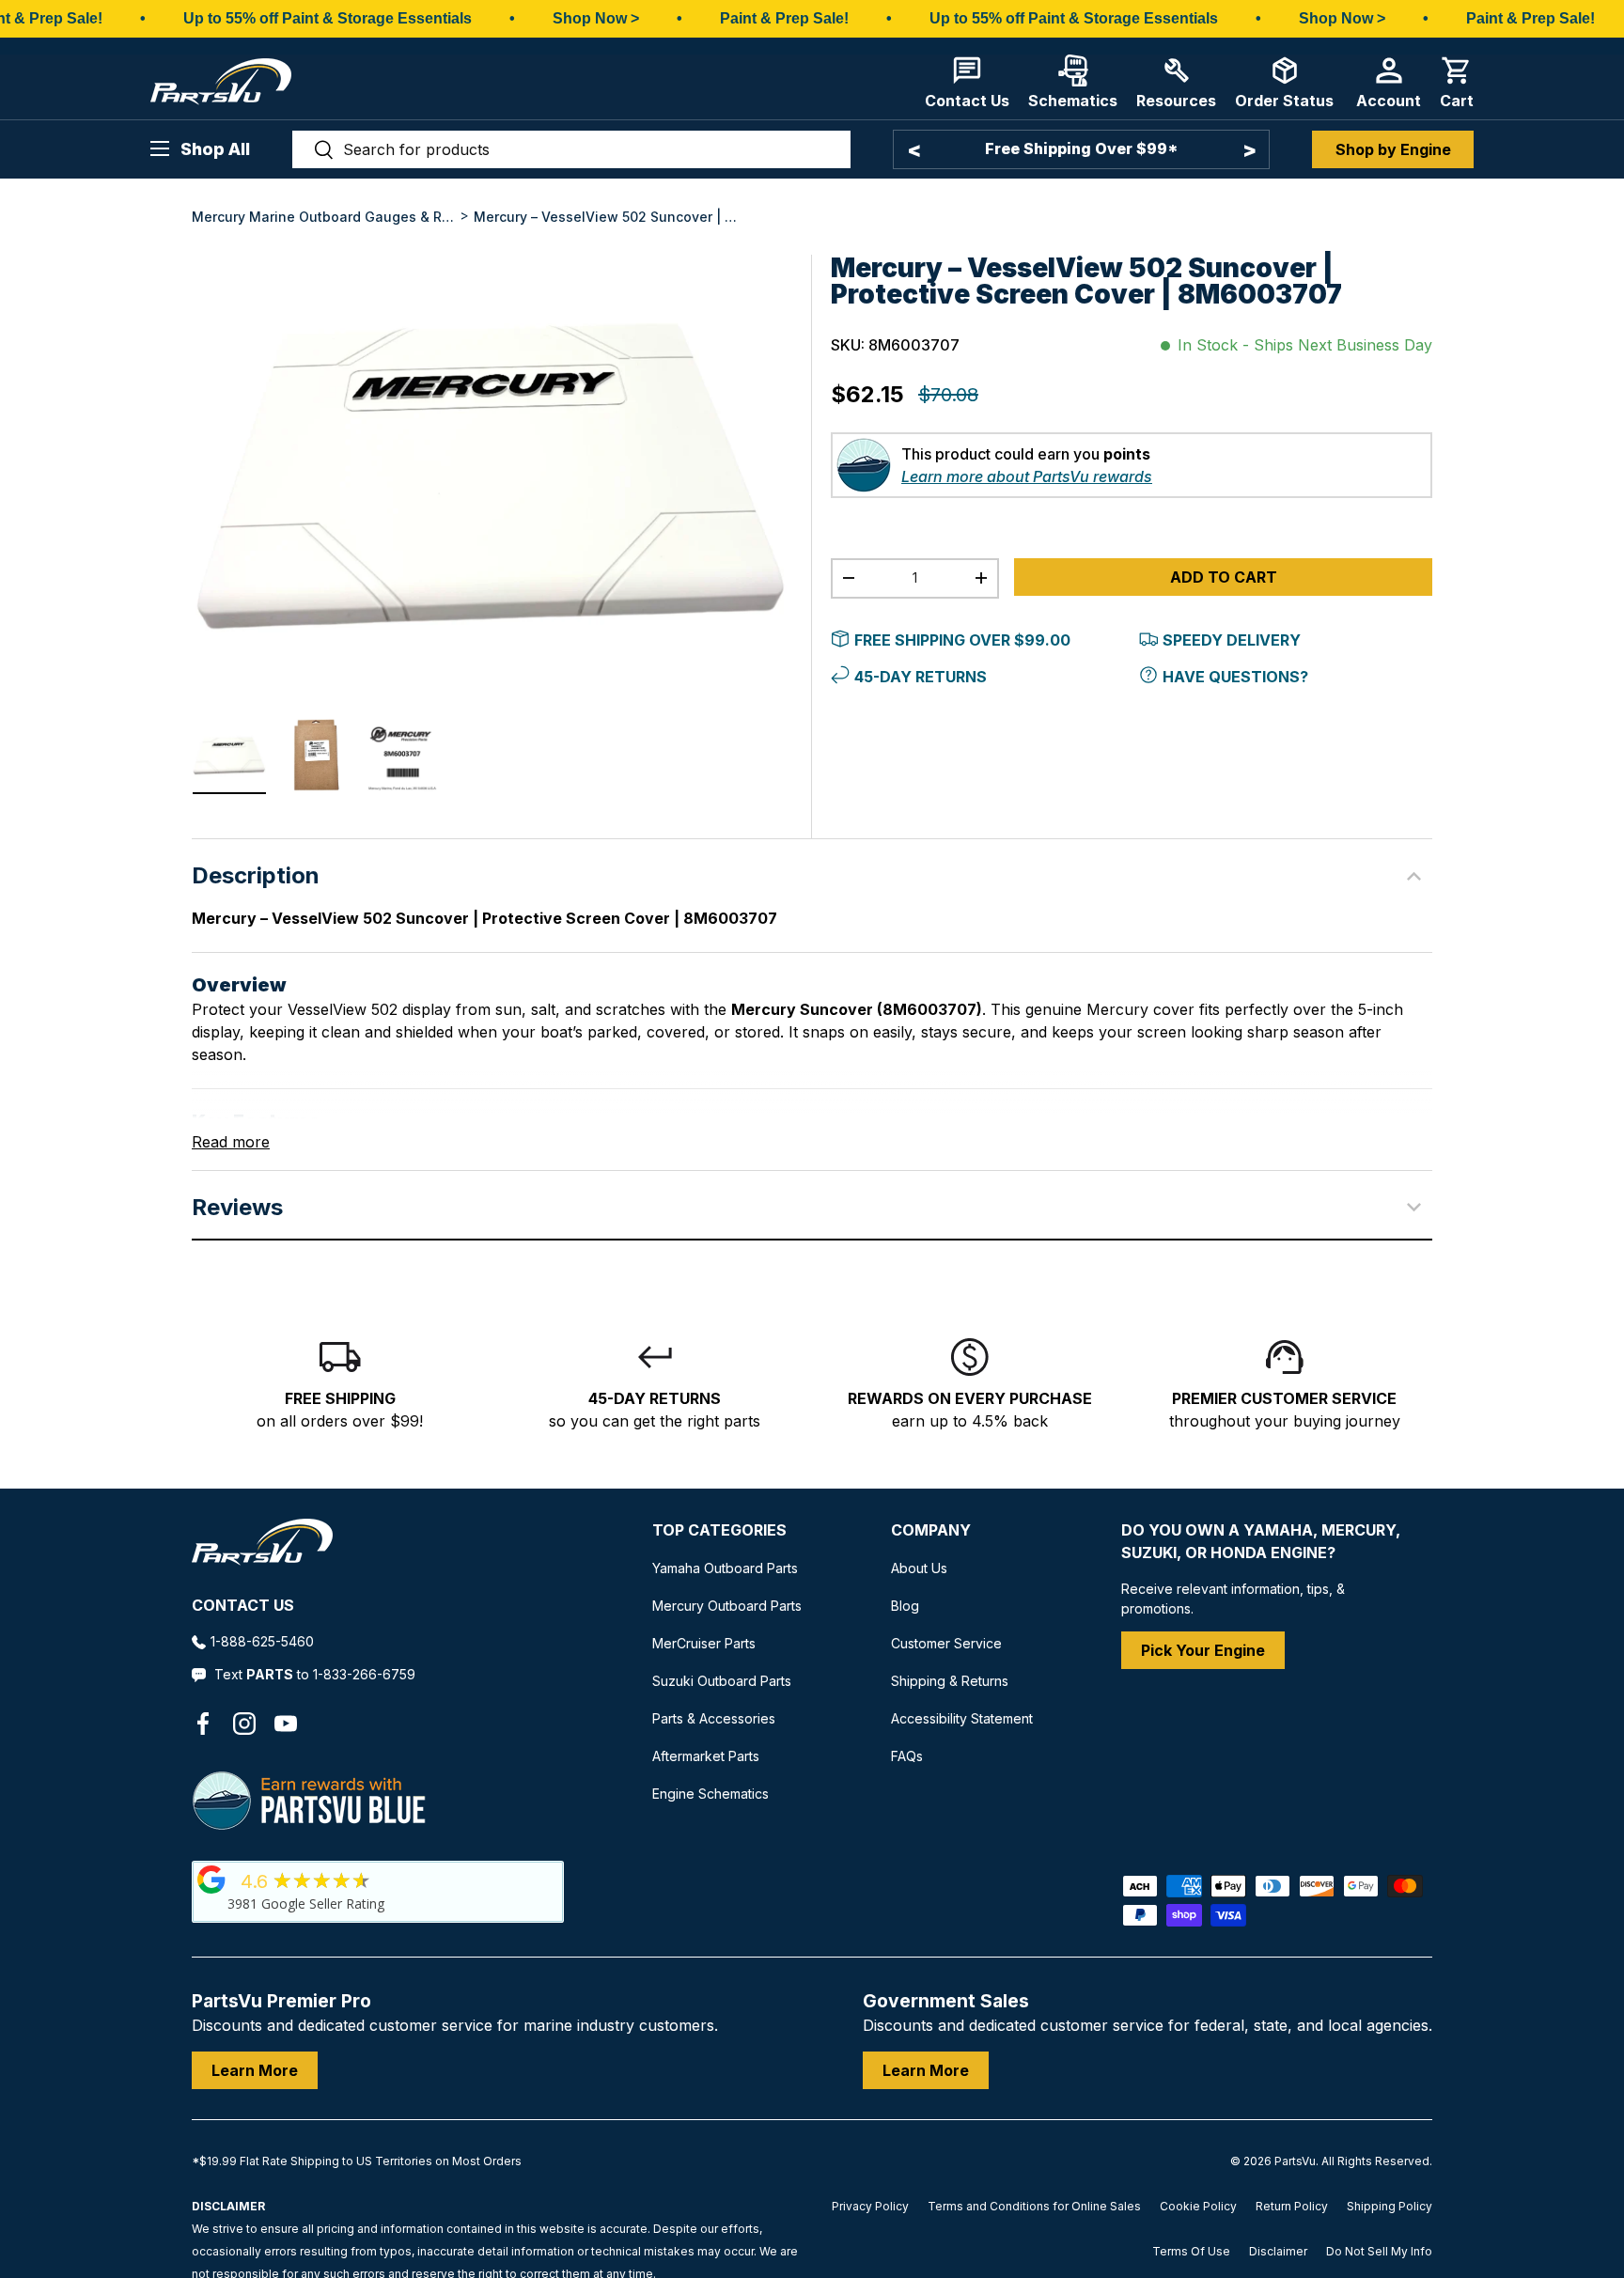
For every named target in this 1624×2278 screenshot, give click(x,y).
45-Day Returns (921, 713)
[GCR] (211, 1880)
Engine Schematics (710, 1794)
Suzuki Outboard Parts (722, 1681)
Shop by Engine (1393, 149)
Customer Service (946, 1643)
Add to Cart (1224, 614)
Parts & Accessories (714, 1718)
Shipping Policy (1390, 2206)
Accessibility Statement (962, 1718)
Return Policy (1292, 2206)
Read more (231, 1142)
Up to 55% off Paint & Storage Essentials (328, 18)
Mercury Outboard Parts (727, 1606)
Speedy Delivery (1232, 677)
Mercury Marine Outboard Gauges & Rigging (323, 217)
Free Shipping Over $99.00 (962, 677)
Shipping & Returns (950, 1681)
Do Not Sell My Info (1379, 2251)
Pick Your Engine (1203, 1650)
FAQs (907, 1756)
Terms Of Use (1191, 2251)
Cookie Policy (1198, 2206)
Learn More (255, 2070)
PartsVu (1295, 2161)
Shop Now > (596, 18)
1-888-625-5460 (262, 1641)
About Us (919, 1568)
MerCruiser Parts (704, 1643)
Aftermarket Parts (706, 1756)
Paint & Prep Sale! (784, 18)
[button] (1457, 82)
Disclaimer (1278, 2251)
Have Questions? (1235, 713)
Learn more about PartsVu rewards (1027, 513)
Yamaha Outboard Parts (725, 1568)
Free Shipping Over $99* (1081, 148)
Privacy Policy (870, 2206)
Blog (905, 1606)
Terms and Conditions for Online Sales (1034, 2206)
